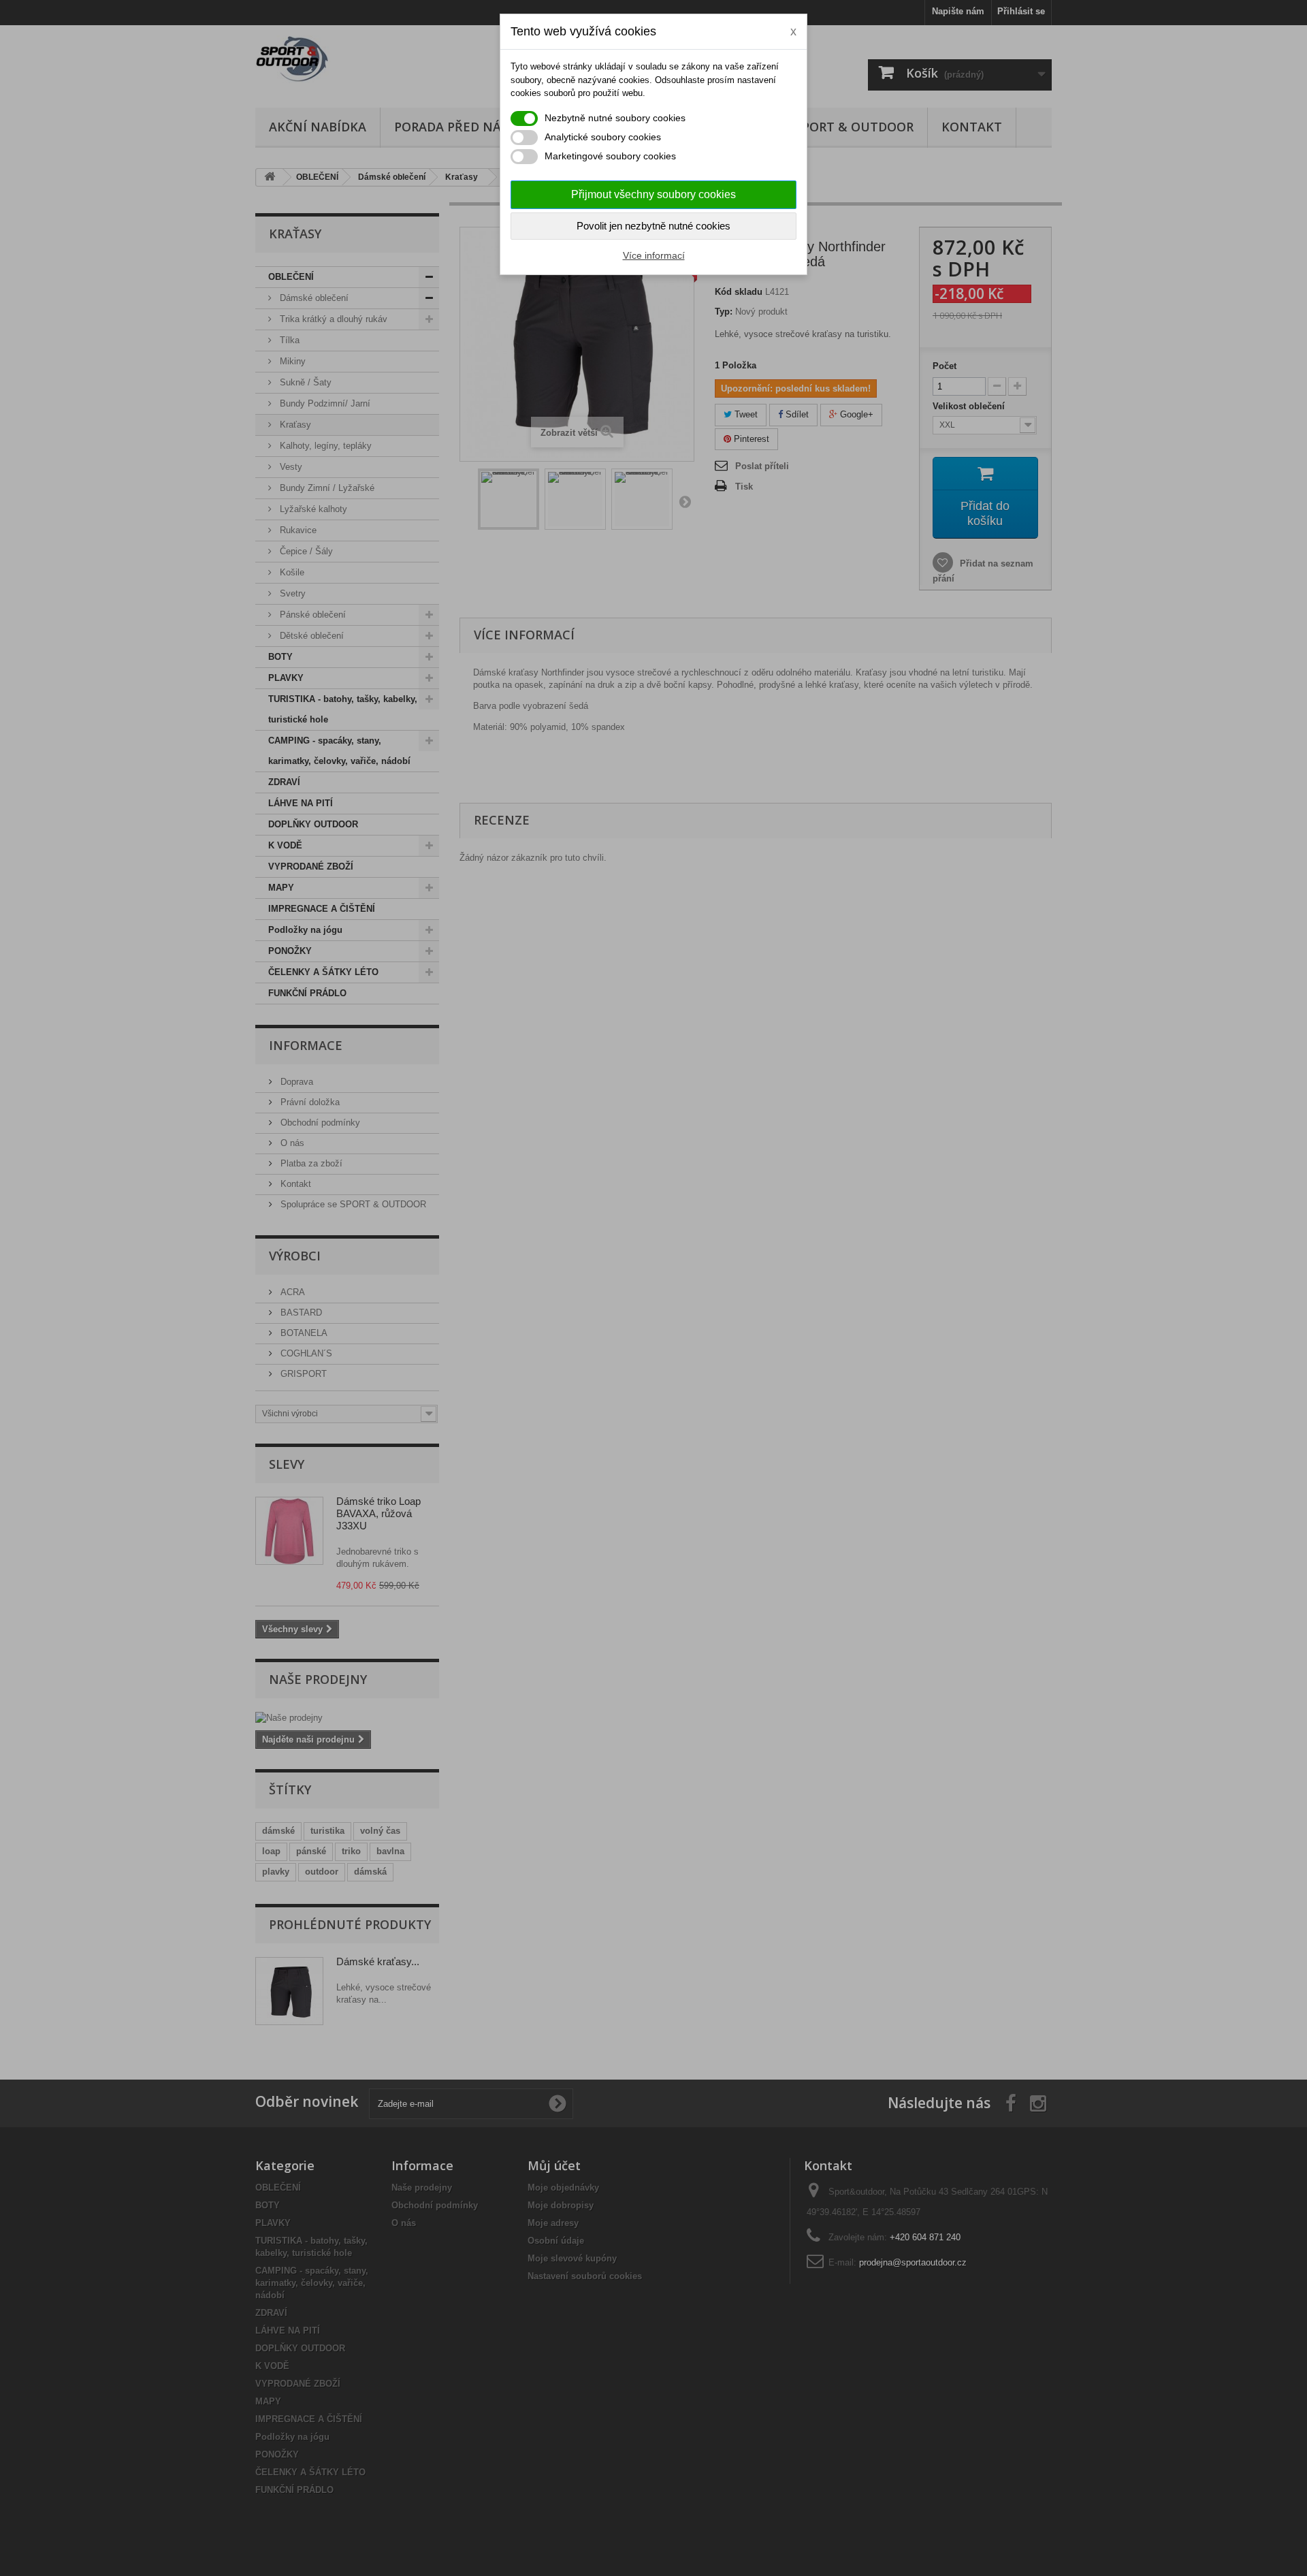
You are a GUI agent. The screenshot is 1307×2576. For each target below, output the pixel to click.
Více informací (654, 255)
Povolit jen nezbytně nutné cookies (653, 226)
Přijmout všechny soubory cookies (653, 194)
